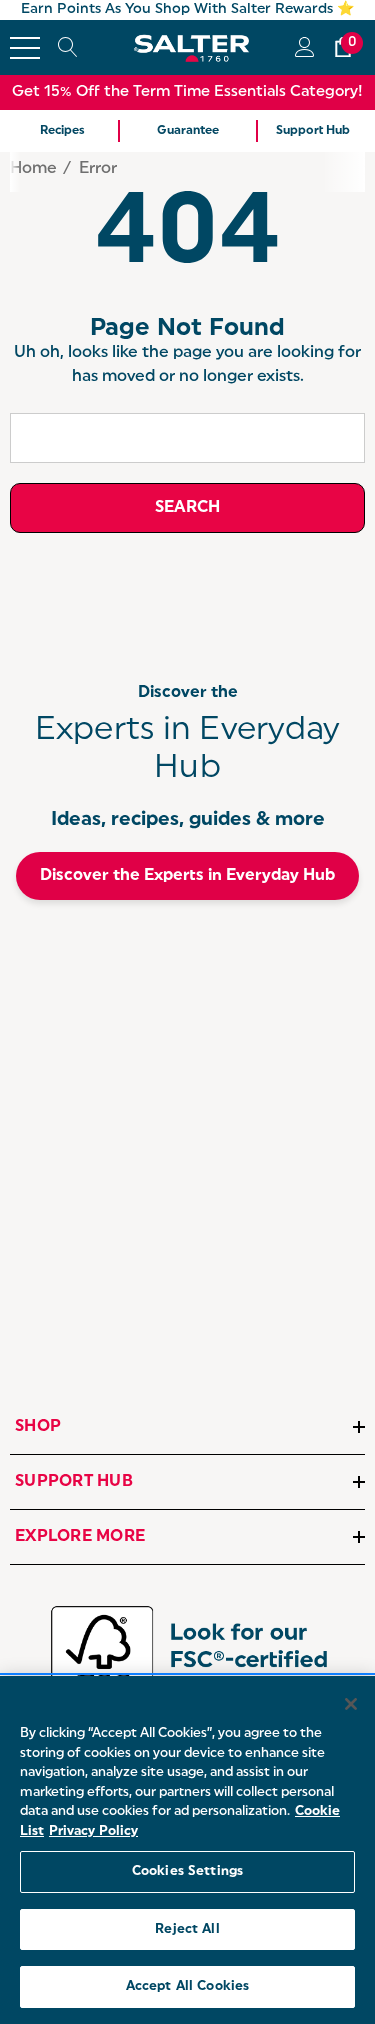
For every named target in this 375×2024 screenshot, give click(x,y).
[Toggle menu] (25, 48)
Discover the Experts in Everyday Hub (187, 876)
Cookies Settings (187, 1871)
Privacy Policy (93, 1831)
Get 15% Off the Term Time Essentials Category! (187, 92)
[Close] (351, 1704)
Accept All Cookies (187, 1986)
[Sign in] (303, 47)
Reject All (187, 1929)
